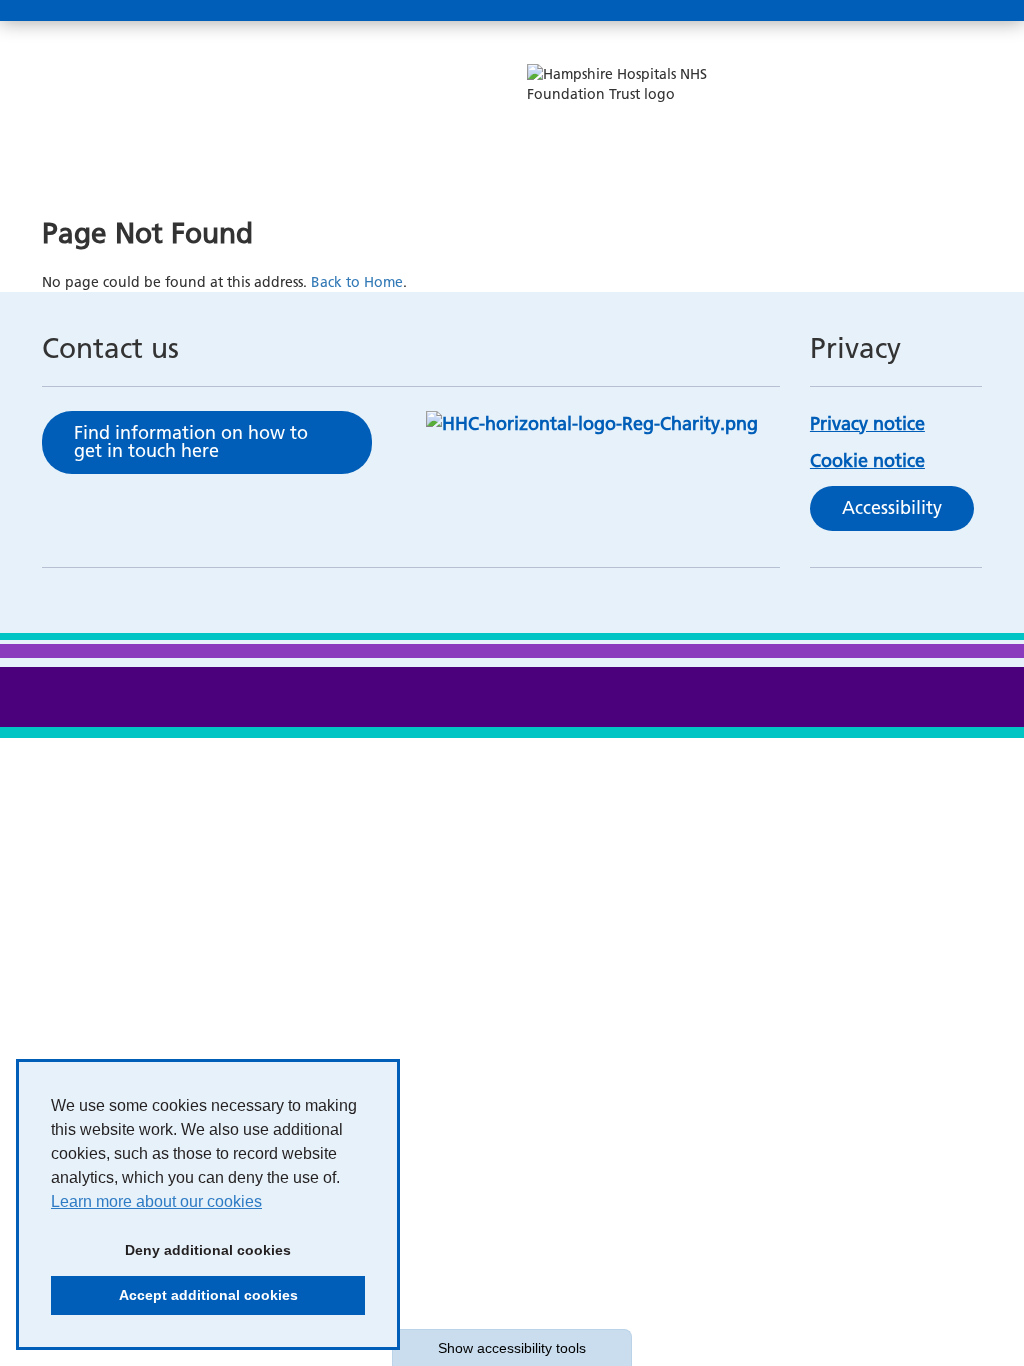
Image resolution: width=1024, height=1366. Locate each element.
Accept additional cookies (174, 1295)
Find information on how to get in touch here (191, 441)
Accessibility (892, 507)
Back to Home (357, 282)
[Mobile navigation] (960, 11)
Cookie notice (867, 460)
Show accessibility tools (512, 1348)
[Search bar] (912, 11)
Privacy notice (867, 423)
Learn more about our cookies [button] (156, 1201)
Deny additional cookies (171, 1250)
